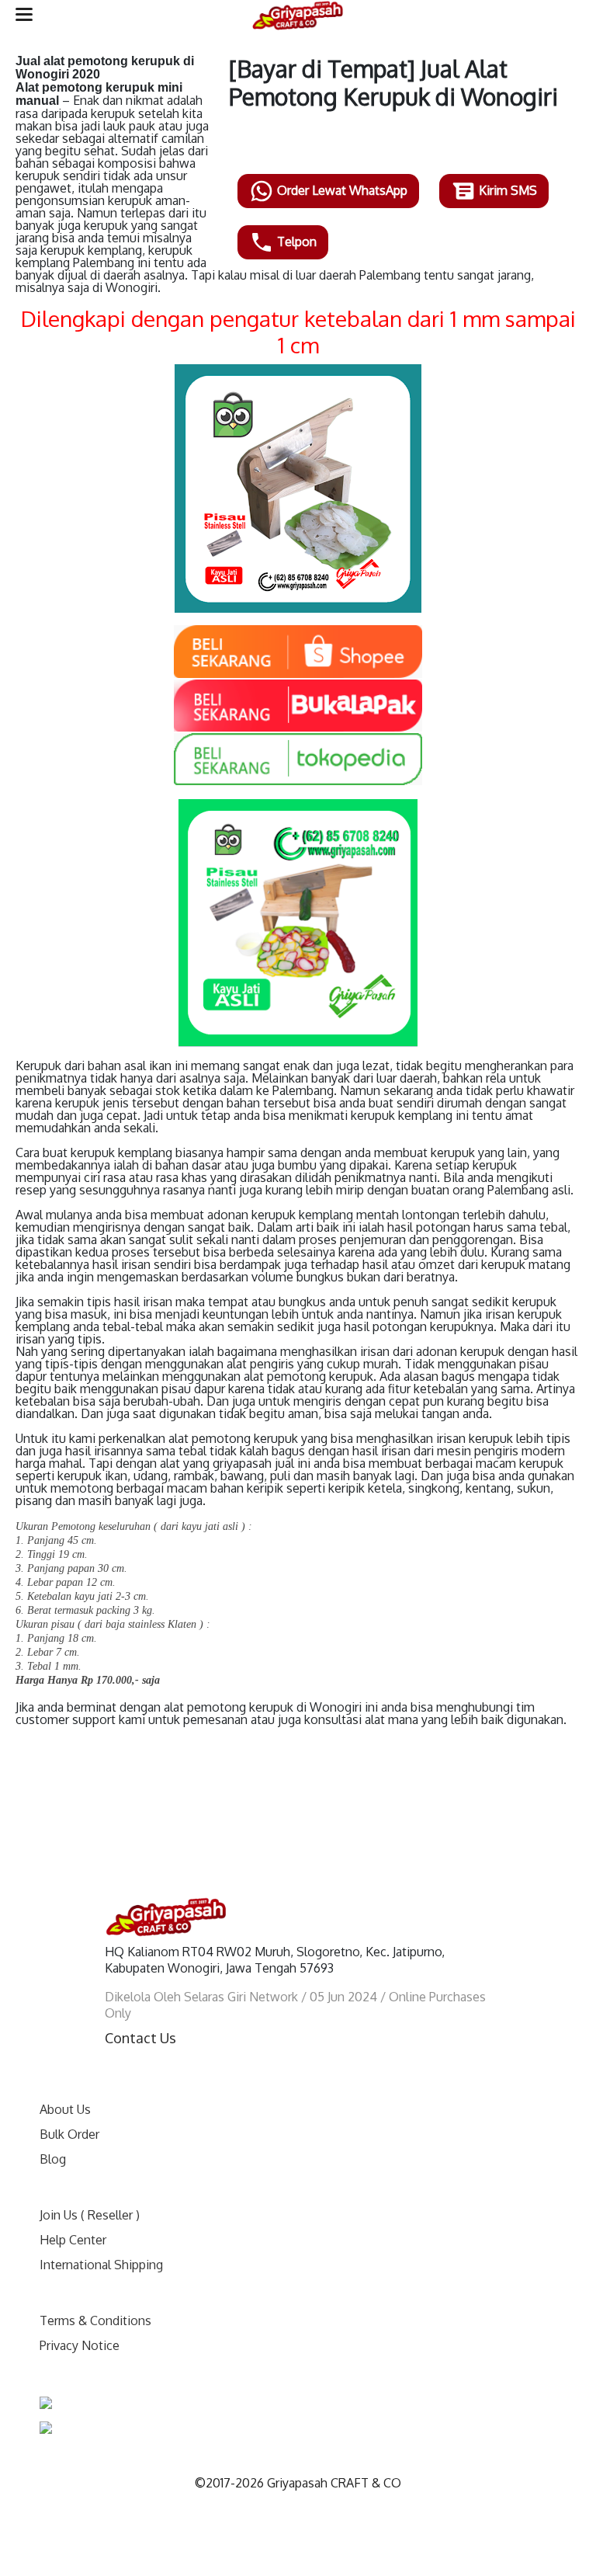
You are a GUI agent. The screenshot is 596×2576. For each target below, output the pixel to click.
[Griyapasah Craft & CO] (298, 16)
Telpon (295, 242)
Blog (53, 2159)
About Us (65, 2109)
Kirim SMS (506, 190)
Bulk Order (69, 2134)
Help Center (73, 2240)
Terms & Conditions (95, 2320)
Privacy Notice (80, 2345)
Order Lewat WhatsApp (341, 190)
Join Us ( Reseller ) (90, 2215)
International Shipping (101, 2265)
